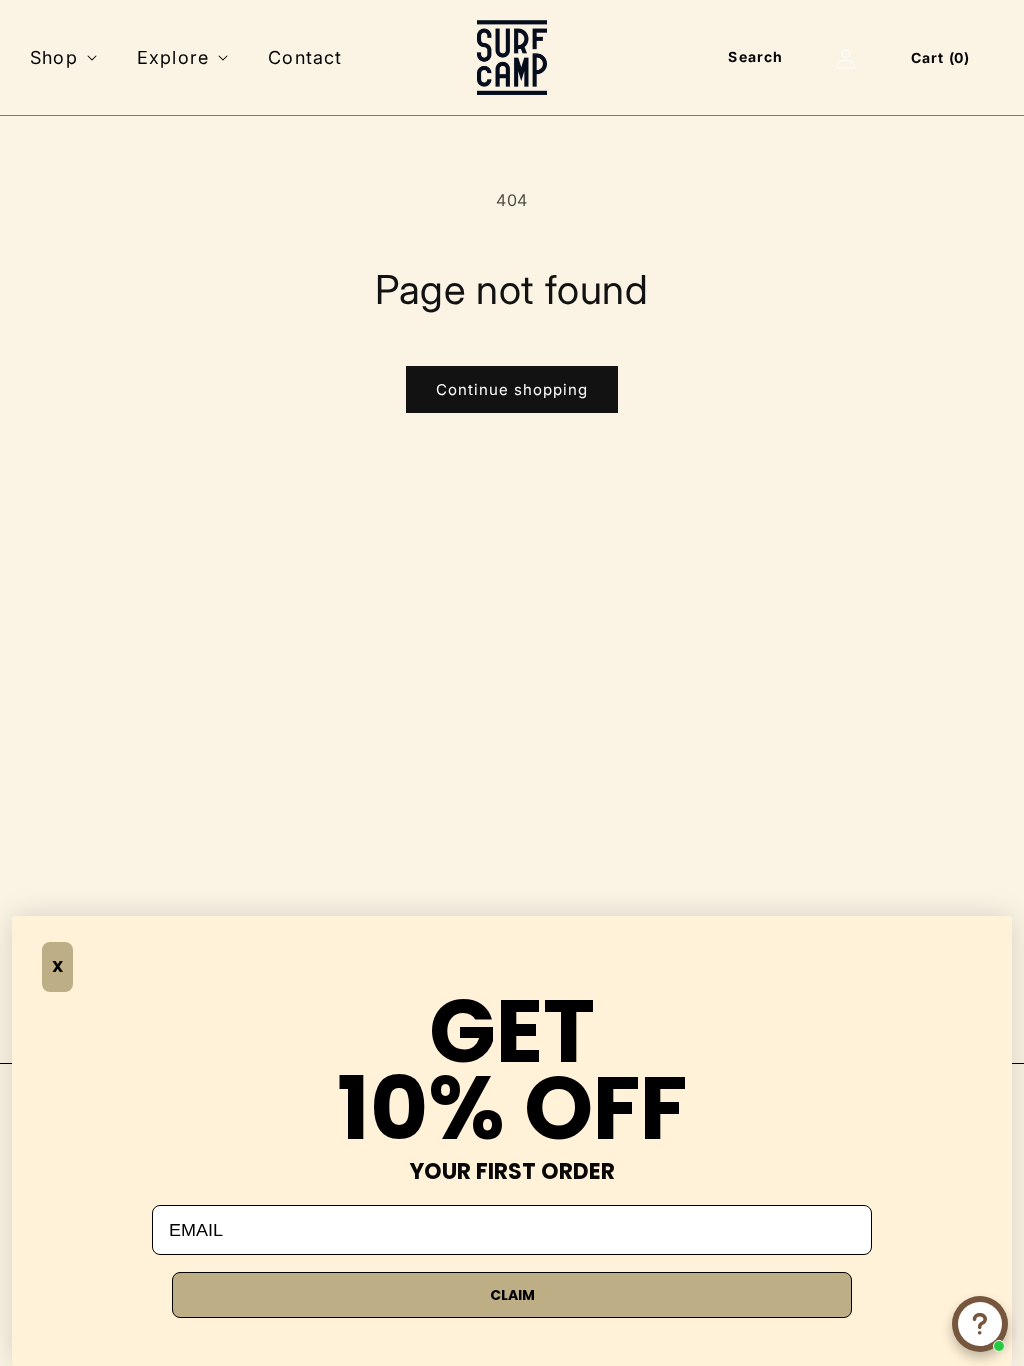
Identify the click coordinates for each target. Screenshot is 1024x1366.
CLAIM (512, 1295)
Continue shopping (512, 389)
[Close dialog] (42, 946)
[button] (61, 57)
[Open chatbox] (980, 1324)
